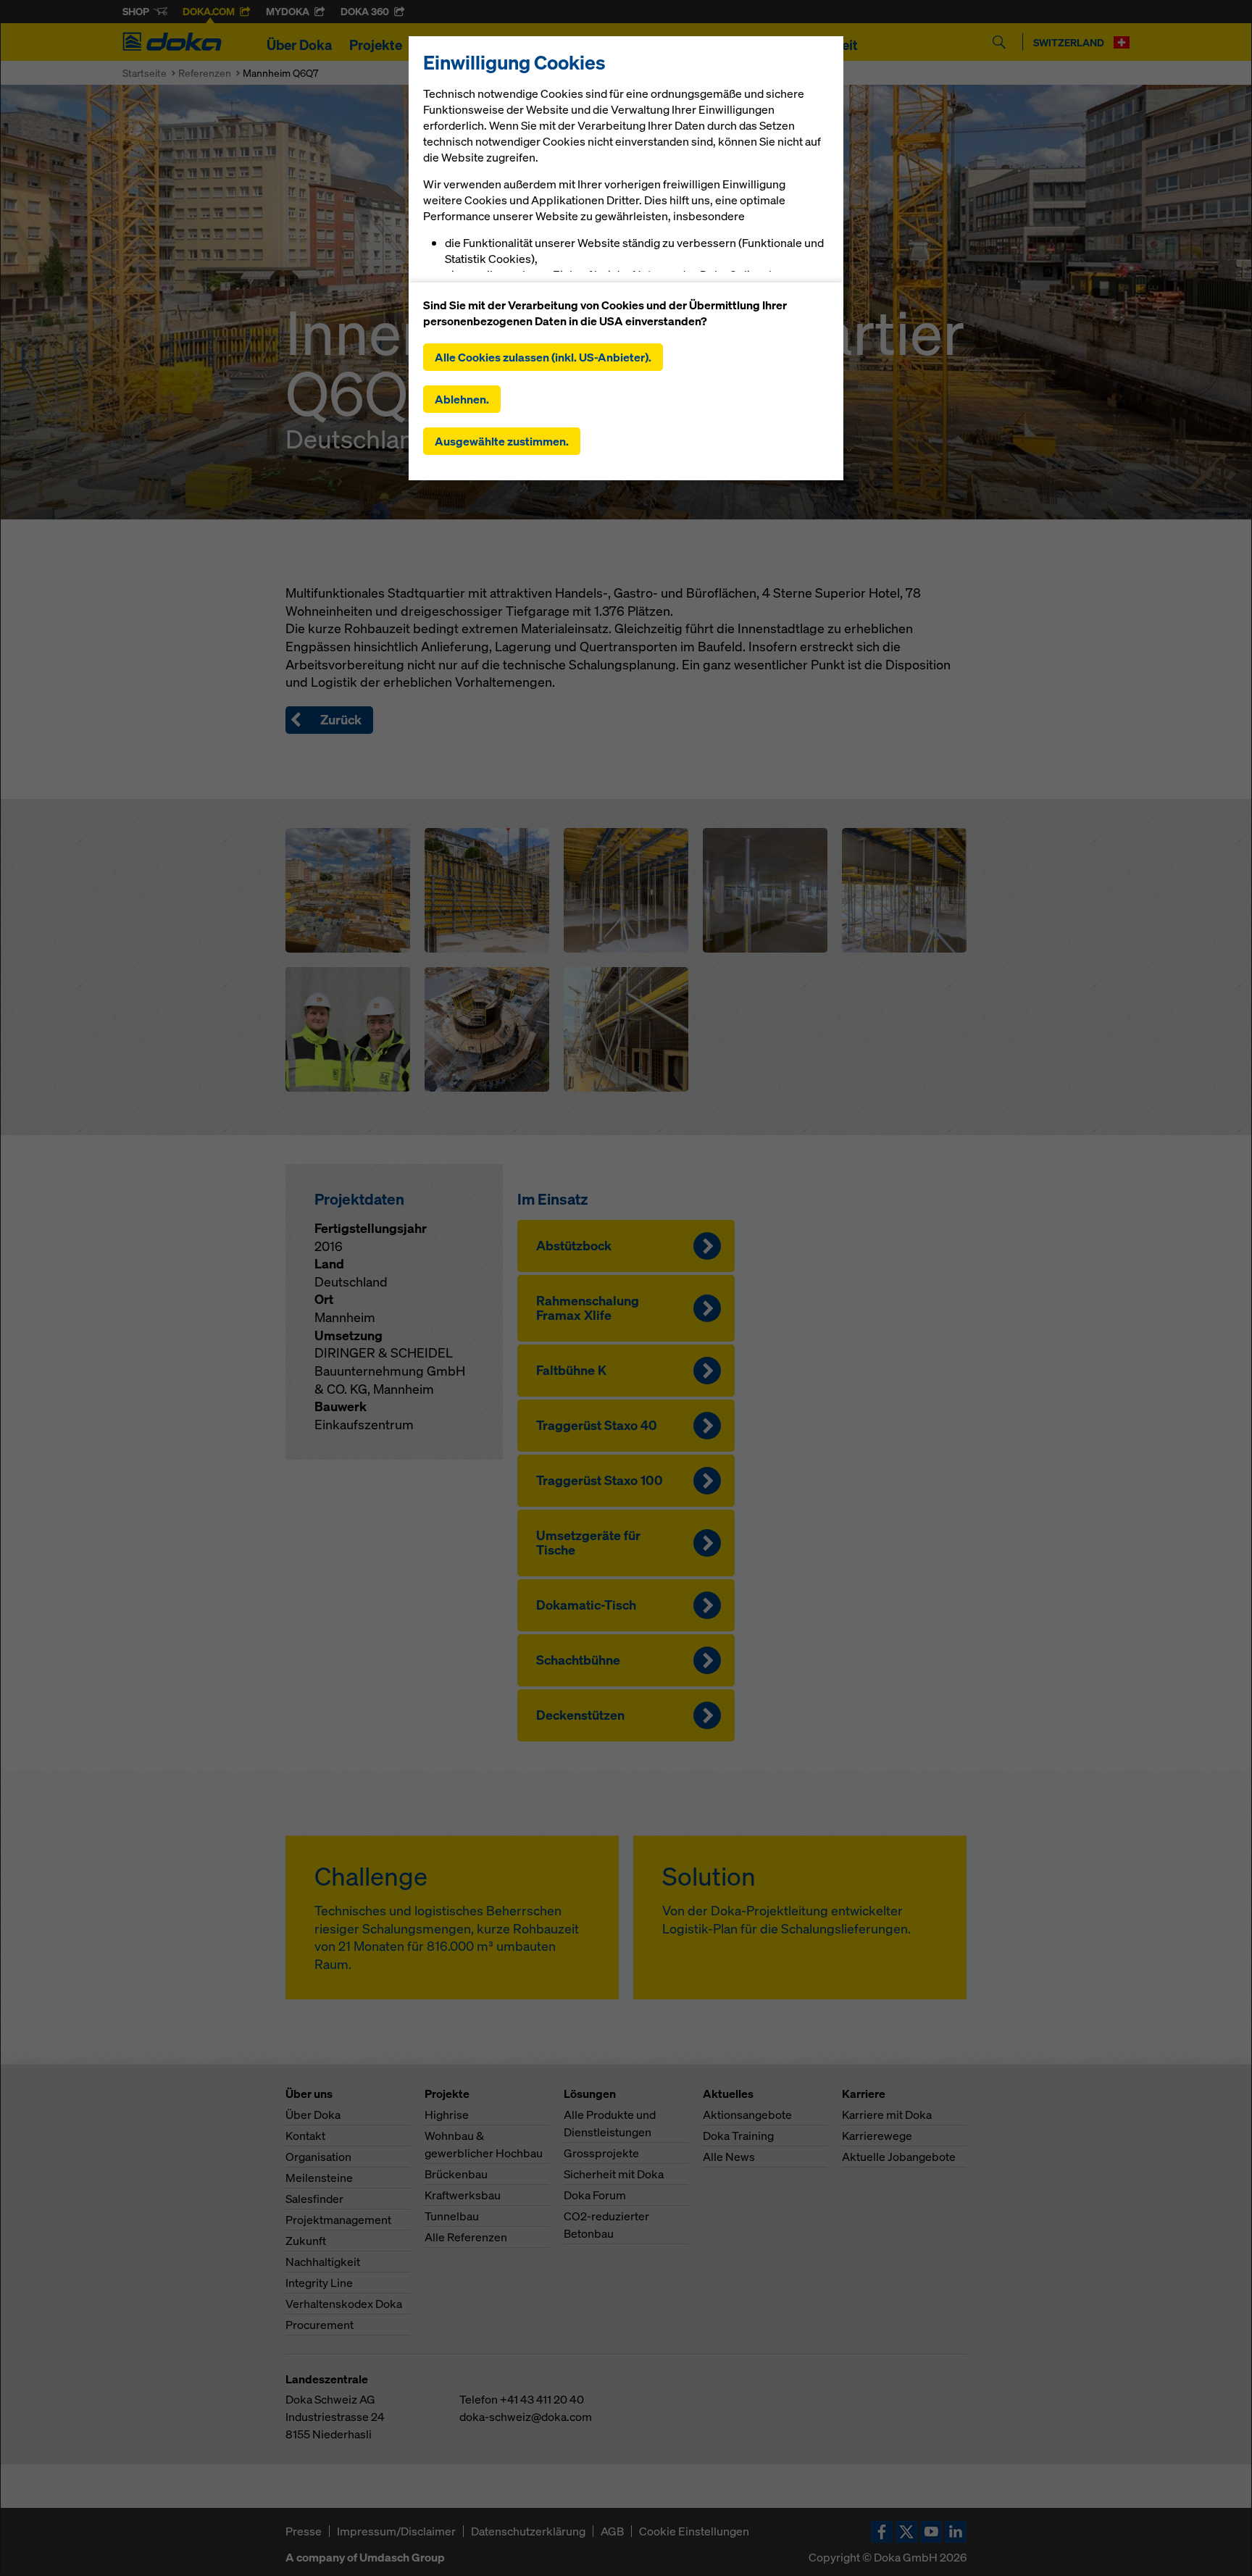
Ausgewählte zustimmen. (502, 441)
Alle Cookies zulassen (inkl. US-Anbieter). (543, 357)
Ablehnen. (462, 399)
